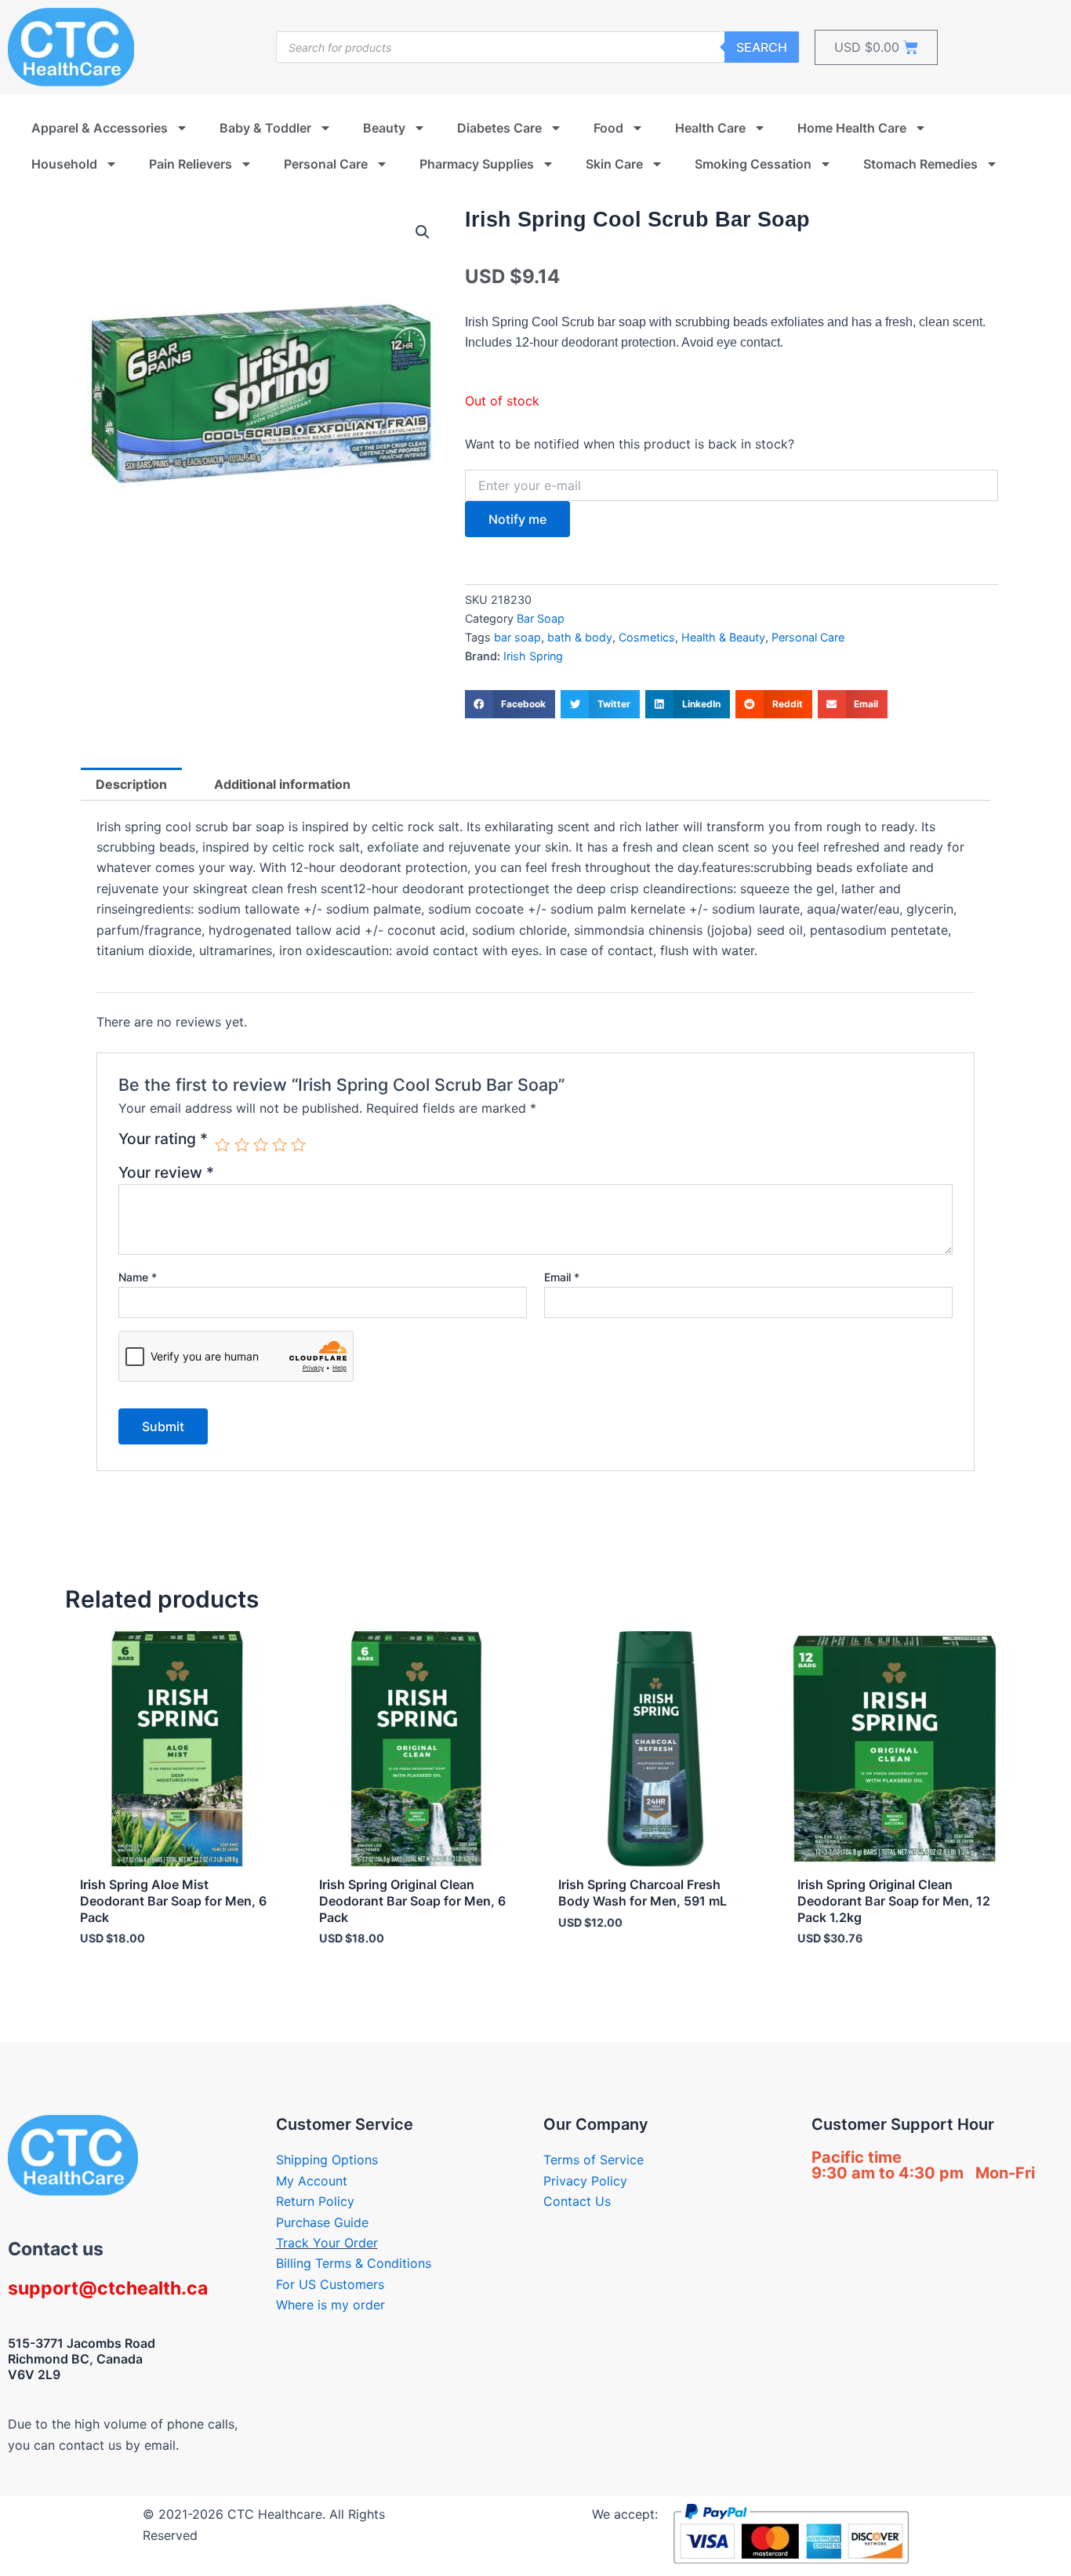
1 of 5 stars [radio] (222, 1144)
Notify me (517, 519)
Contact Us (577, 2201)
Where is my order (330, 2305)
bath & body (580, 637)
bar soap (517, 637)
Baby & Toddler (265, 128)
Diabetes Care (499, 128)
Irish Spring (533, 656)
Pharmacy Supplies (477, 164)
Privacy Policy (585, 2181)
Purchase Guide (322, 2222)
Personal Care (326, 164)
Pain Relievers (191, 164)
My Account (312, 2181)
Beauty (384, 128)
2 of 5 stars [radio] (242, 1144)
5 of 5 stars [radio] (298, 1144)
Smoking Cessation (753, 164)
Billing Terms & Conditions (354, 2263)
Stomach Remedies (920, 164)
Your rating (163, 1139)
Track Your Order (327, 2243)
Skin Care (614, 164)
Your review (166, 1172)
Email (562, 1277)
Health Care (710, 128)
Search (762, 47)
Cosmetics (647, 637)
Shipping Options (327, 2160)
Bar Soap (541, 618)
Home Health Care (852, 128)
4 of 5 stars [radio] (280, 1144)
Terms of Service (594, 2160)
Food (608, 128)
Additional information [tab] (282, 784)
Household (64, 164)
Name (138, 1277)
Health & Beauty (723, 637)
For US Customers (330, 2284)
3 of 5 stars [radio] (261, 1144)
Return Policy (315, 2201)
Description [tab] (131, 784)
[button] (423, 232)
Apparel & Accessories (100, 128)
